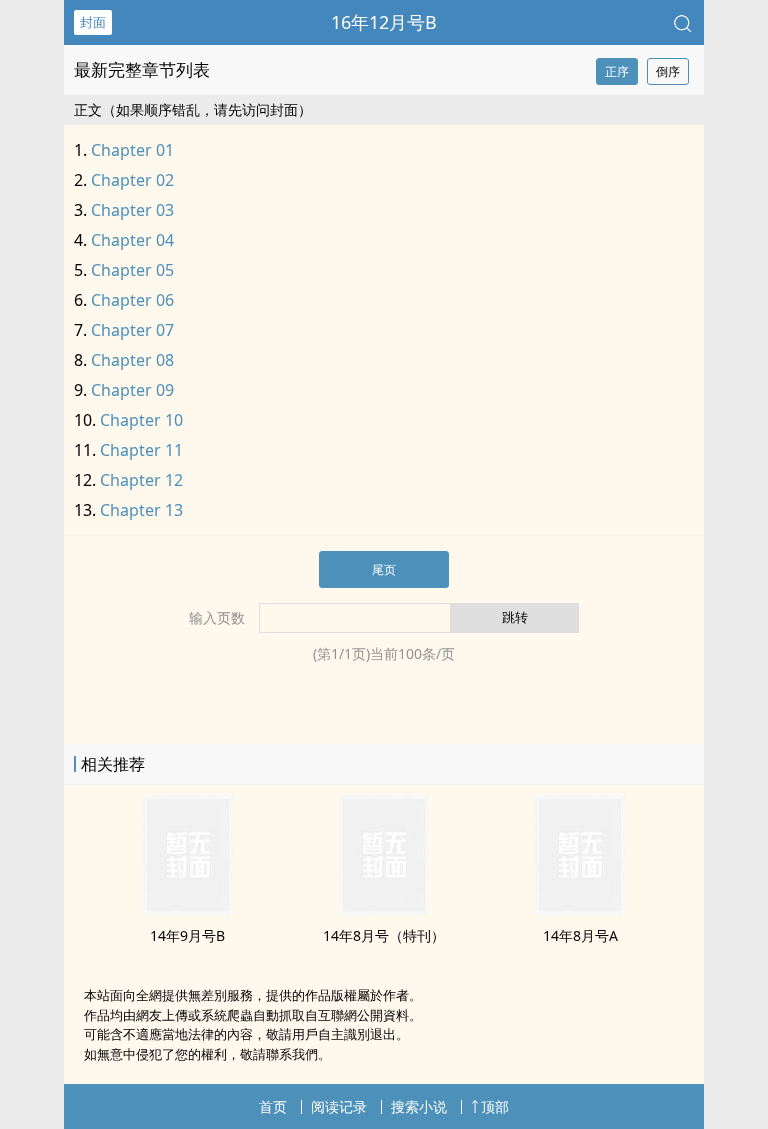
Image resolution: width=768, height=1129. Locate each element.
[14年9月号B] (188, 909)
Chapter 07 (132, 330)
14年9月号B (187, 935)
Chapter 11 (141, 450)
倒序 (668, 71)
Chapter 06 (132, 300)
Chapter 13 (141, 510)
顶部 (495, 1106)
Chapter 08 (132, 360)
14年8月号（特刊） (384, 935)
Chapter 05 (132, 270)
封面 (93, 22)
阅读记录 (339, 1106)
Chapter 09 (132, 390)
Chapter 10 (141, 420)
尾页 (384, 569)
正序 (617, 71)
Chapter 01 (132, 150)
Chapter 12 (141, 480)
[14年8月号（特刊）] (384, 909)
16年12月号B (384, 22)
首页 (273, 1106)
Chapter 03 (132, 210)
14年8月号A (580, 935)
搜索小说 (419, 1106)
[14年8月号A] (580, 909)
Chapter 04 (132, 240)
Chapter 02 (132, 180)
